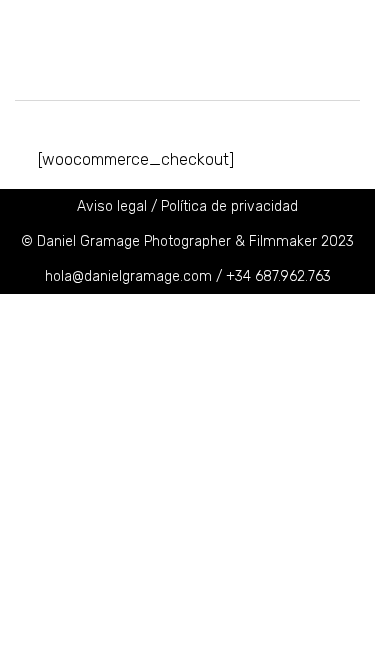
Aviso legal (112, 206)
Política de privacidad (229, 206)
